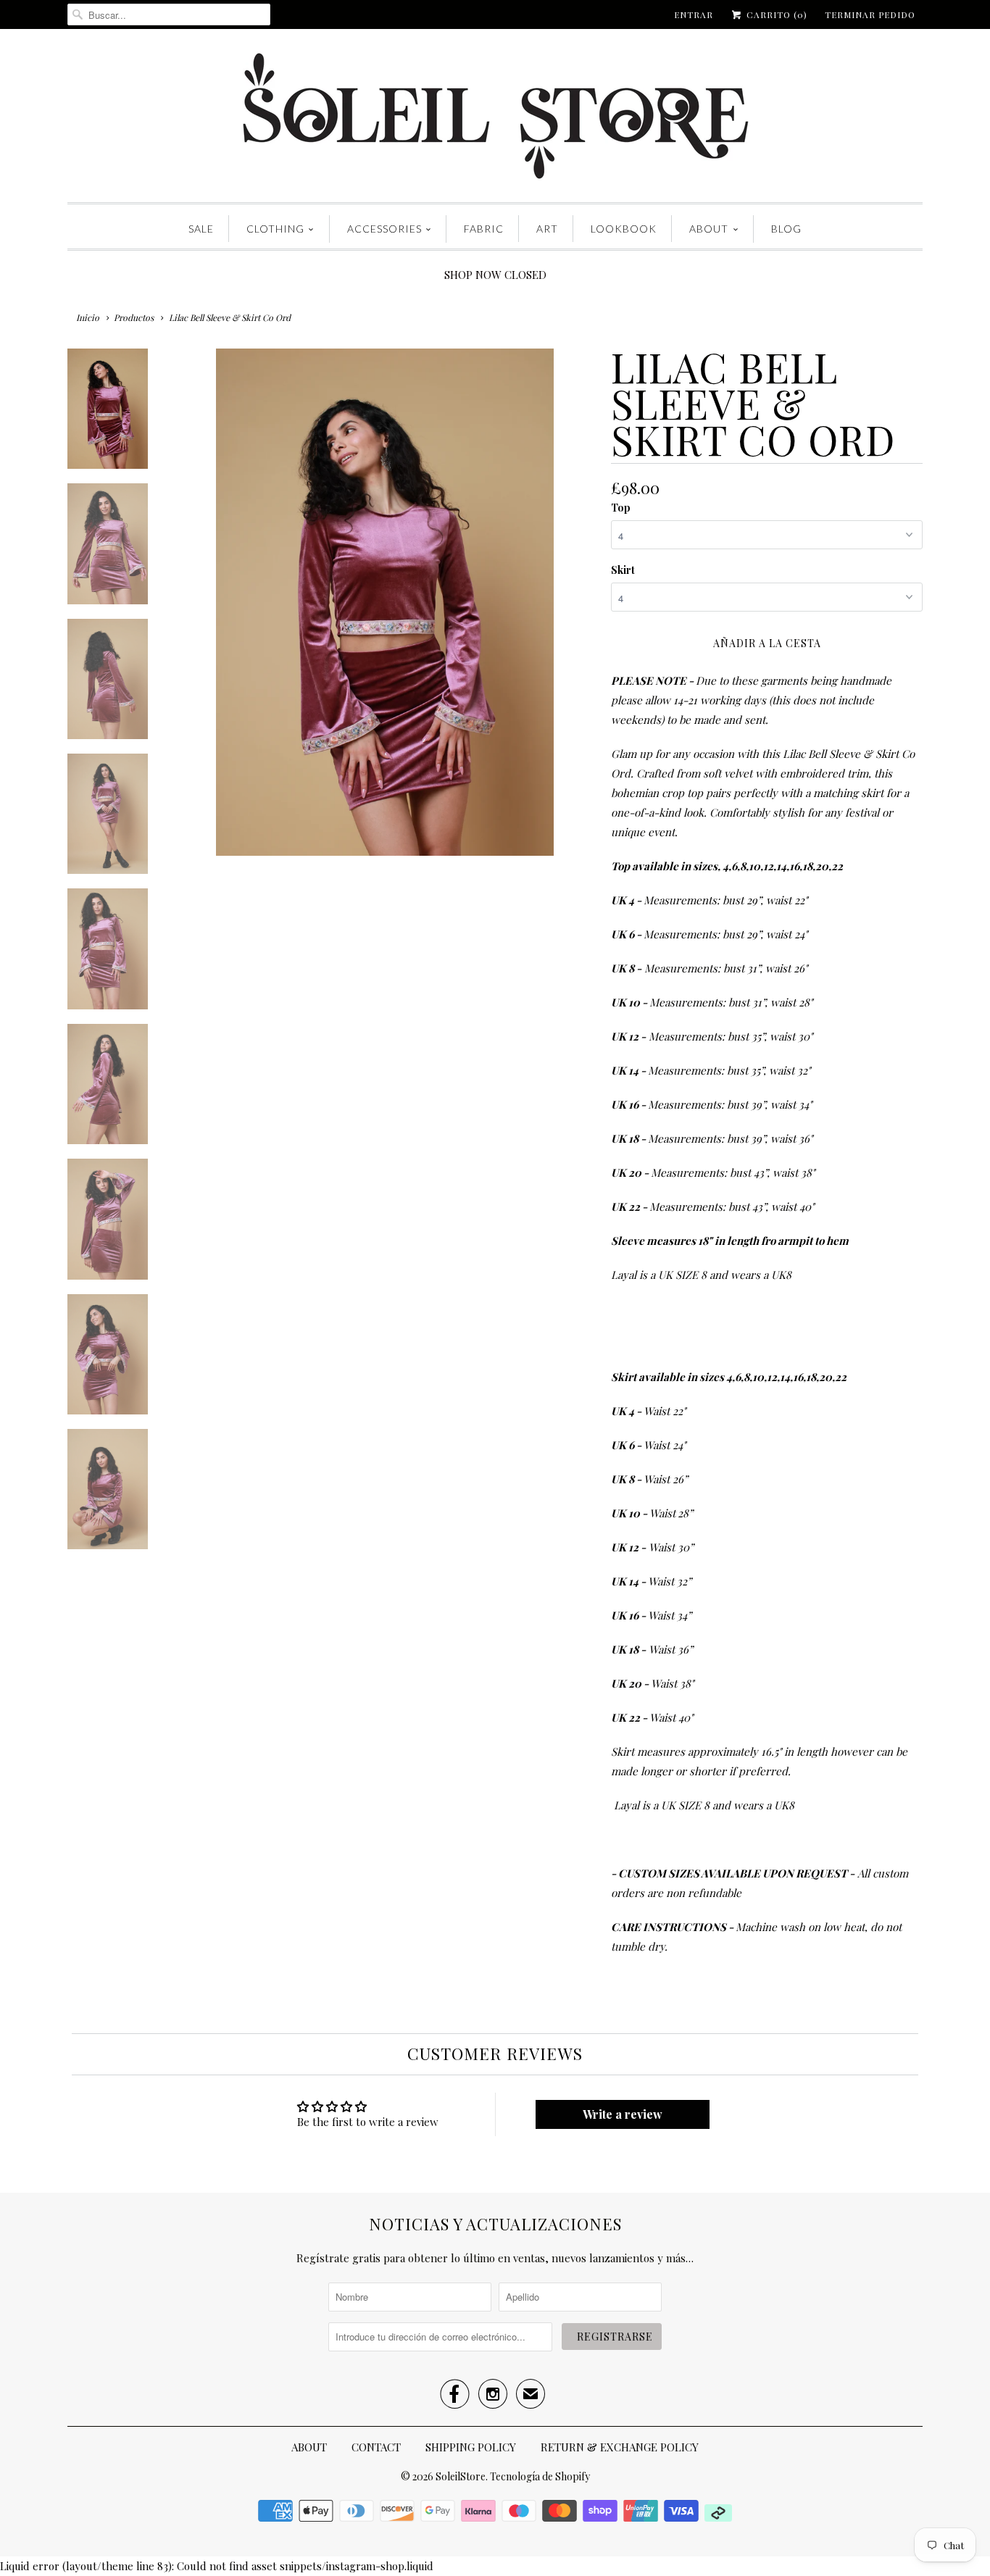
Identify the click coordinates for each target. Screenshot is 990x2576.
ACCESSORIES (384, 229)
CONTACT (376, 2447)
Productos (134, 317)
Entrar (694, 14)
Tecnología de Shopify (540, 2476)
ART (547, 229)
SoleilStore (461, 2476)
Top (621, 508)
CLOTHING (275, 229)
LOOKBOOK (624, 229)
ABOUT (709, 229)
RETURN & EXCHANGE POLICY (620, 2447)
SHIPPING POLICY (471, 2447)
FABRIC (484, 229)
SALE (201, 229)
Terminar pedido (870, 14)
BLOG (786, 229)
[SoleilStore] (495, 119)
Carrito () (775, 14)
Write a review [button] (623, 2114)
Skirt (623, 570)
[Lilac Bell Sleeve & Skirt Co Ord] (385, 602)
